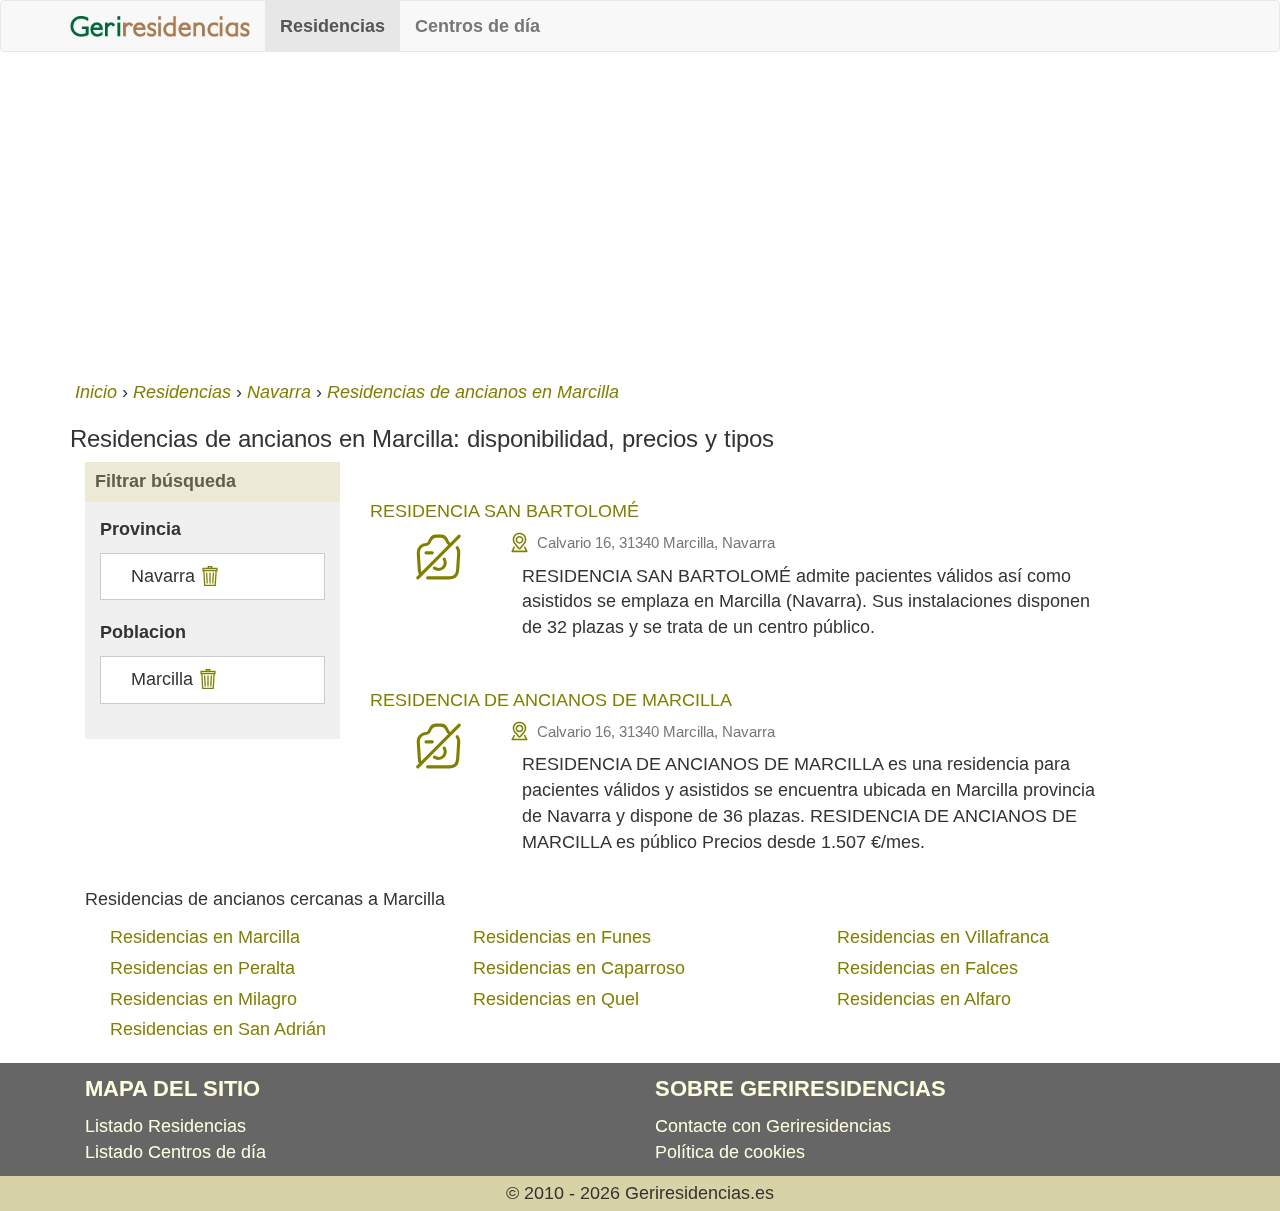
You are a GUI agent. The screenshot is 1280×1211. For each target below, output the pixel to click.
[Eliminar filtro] (207, 576)
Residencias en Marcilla (205, 937)
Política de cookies (730, 1152)
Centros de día (477, 26)
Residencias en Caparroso (579, 968)
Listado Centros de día (175, 1152)
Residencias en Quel (556, 999)
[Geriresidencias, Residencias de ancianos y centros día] (160, 26)
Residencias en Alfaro (924, 999)
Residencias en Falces (927, 968)
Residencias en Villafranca (943, 937)
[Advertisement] (640, 212)
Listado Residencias (165, 1126)
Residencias (332, 26)
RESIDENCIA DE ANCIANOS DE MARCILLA (551, 700)
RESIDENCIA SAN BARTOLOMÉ (504, 511)
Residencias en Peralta (202, 968)
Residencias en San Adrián (218, 1029)
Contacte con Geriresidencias (773, 1126)
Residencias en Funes (562, 937)
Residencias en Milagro (203, 999)
